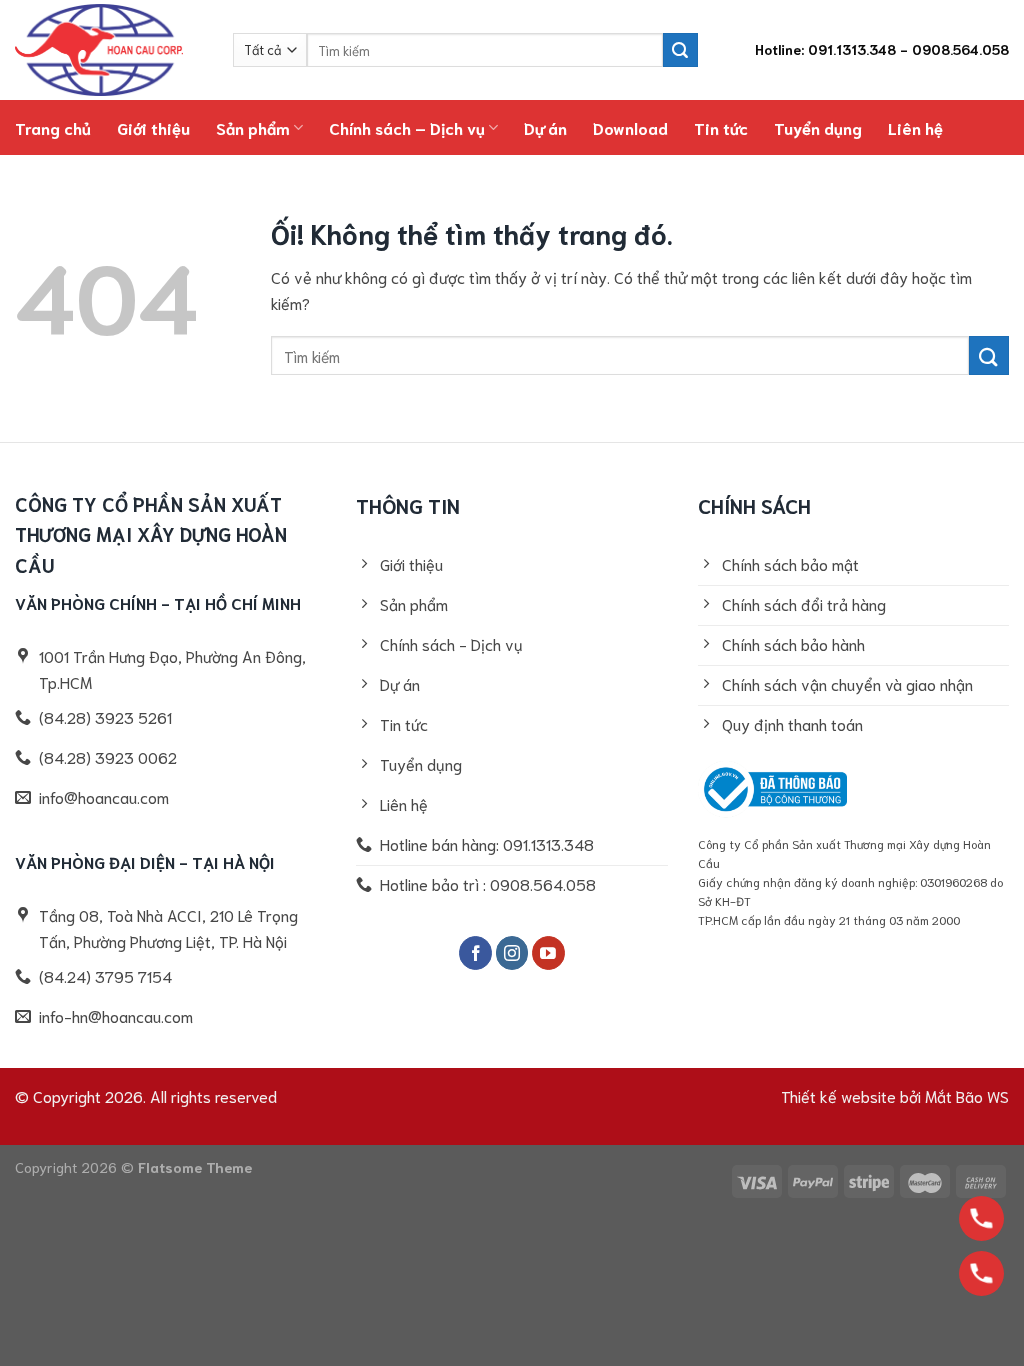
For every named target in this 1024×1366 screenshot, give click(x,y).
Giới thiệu (153, 127)
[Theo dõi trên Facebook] (475, 953)
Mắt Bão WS (967, 1095)
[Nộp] (680, 50)
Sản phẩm (253, 127)
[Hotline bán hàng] (981, 1218)
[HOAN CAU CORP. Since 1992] (109, 50)
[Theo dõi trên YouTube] (548, 953)
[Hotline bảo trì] (981, 1273)
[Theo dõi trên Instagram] (512, 953)
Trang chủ (53, 127)
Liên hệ (915, 127)
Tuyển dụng (818, 127)
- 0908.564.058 (954, 49)
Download (630, 127)
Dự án (545, 127)
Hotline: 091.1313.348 (825, 49)
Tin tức (721, 127)
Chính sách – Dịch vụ (407, 127)
